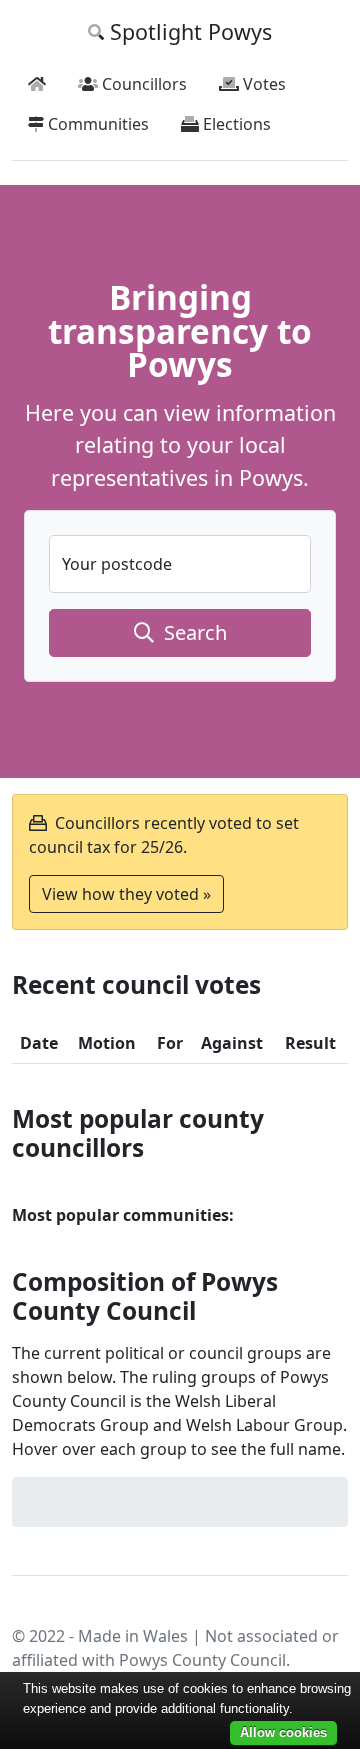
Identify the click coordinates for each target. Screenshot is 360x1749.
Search (190, 632)
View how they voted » (126, 894)
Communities (96, 124)
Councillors (142, 84)
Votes (262, 84)
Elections (235, 124)
